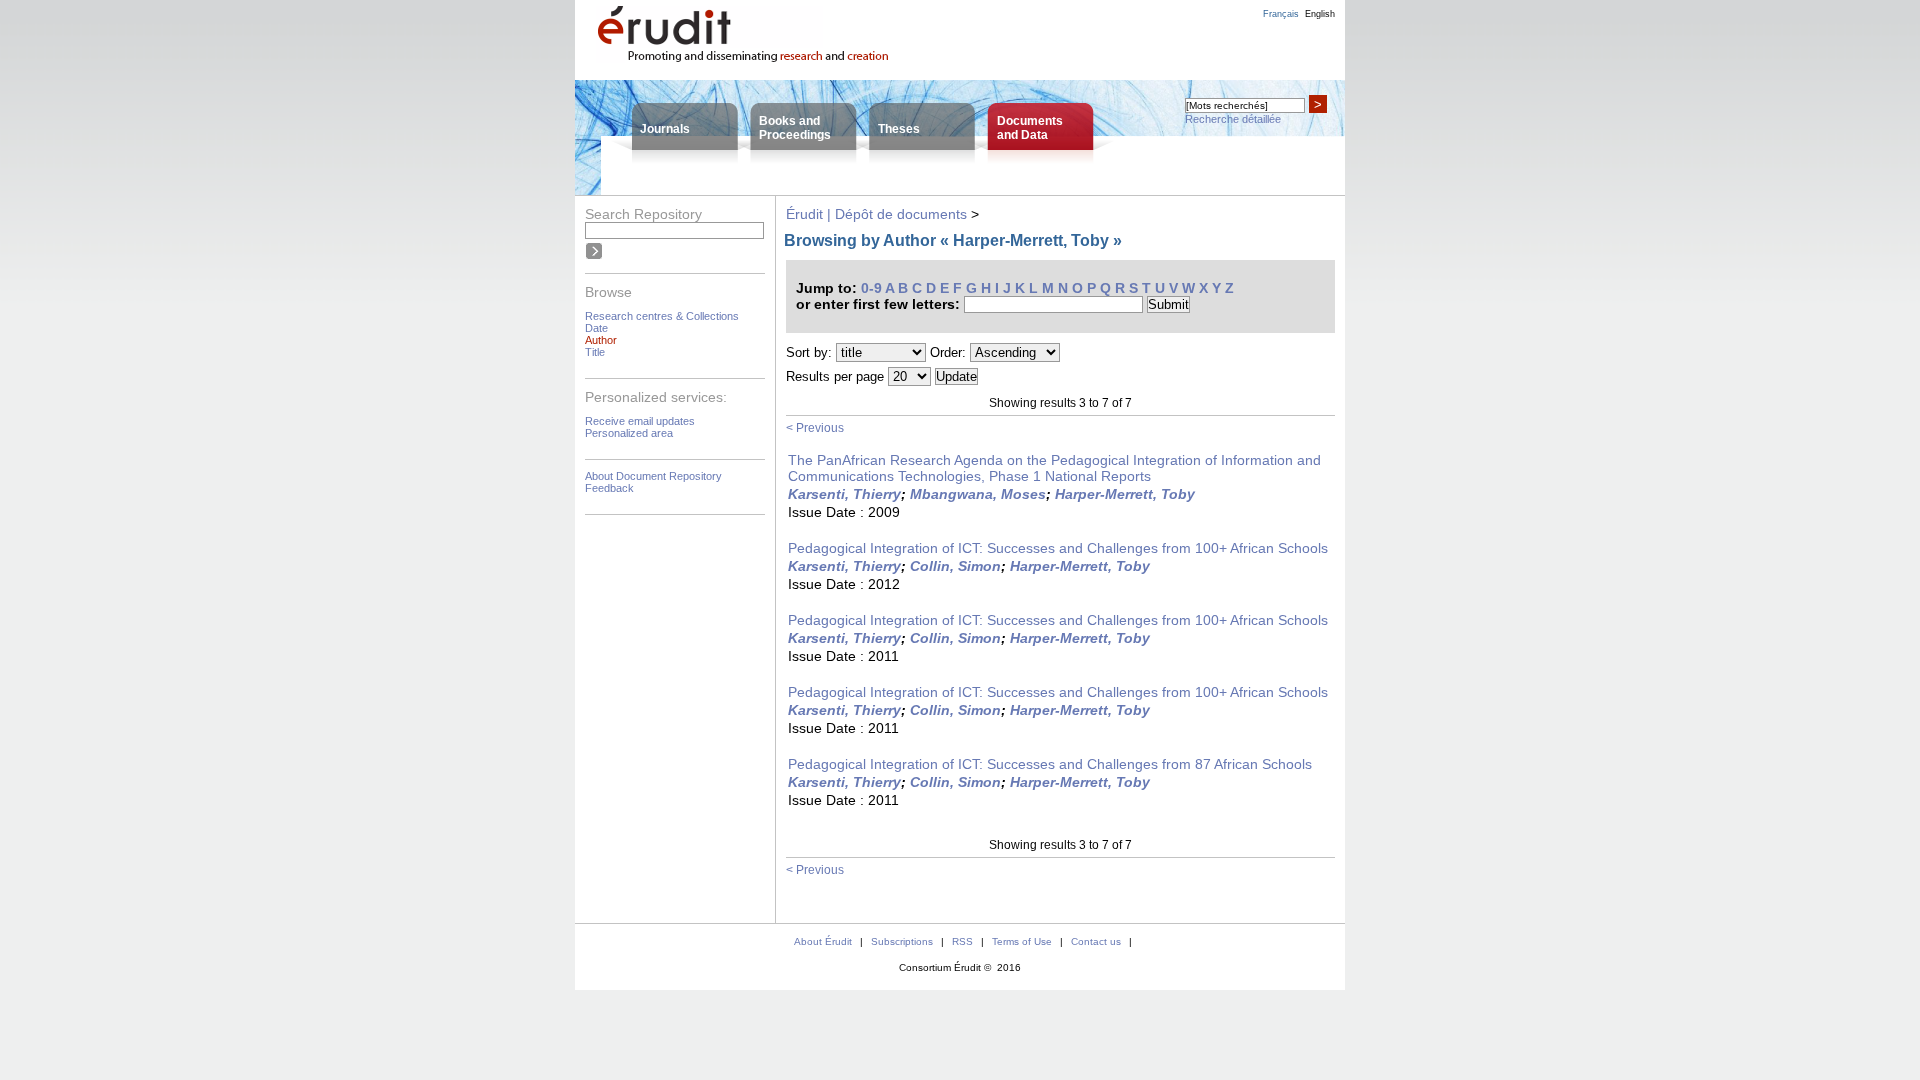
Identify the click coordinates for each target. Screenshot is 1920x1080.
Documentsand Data (1030, 128)
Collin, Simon (955, 566)
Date (596, 328)
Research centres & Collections (662, 316)
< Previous (815, 428)
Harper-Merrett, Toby (1125, 494)
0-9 (871, 288)
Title (595, 352)
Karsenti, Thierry (844, 494)
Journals (665, 129)
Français (1281, 14)
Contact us (1096, 941)
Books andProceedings (795, 128)
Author (601, 340)
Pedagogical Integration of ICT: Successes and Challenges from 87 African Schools (1050, 764)
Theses (899, 129)
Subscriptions (902, 941)
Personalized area (629, 433)
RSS (962, 941)
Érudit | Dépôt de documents (876, 214)
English (1320, 14)
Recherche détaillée (1233, 119)
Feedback (609, 488)
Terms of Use (1022, 941)
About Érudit (823, 941)
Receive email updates (640, 421)
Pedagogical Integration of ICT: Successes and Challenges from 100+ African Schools (1058, 548)
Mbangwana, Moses (978, 494)
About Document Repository (653, 476)
